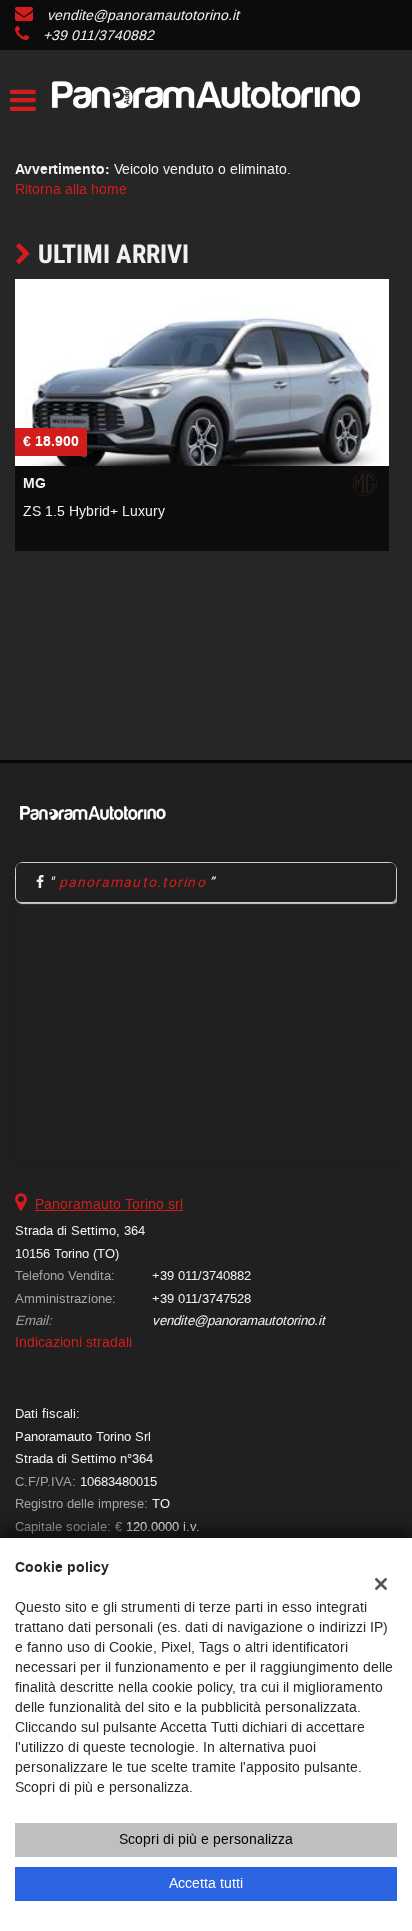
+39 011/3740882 (98, 35)
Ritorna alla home (71, 189)
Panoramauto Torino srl (109, 1204)
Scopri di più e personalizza (206, 1839)
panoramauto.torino (132, 882)
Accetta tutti (206, 1883)
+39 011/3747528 (201, 1298)
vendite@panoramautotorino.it (143, 15)
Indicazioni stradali (73, 1342)
